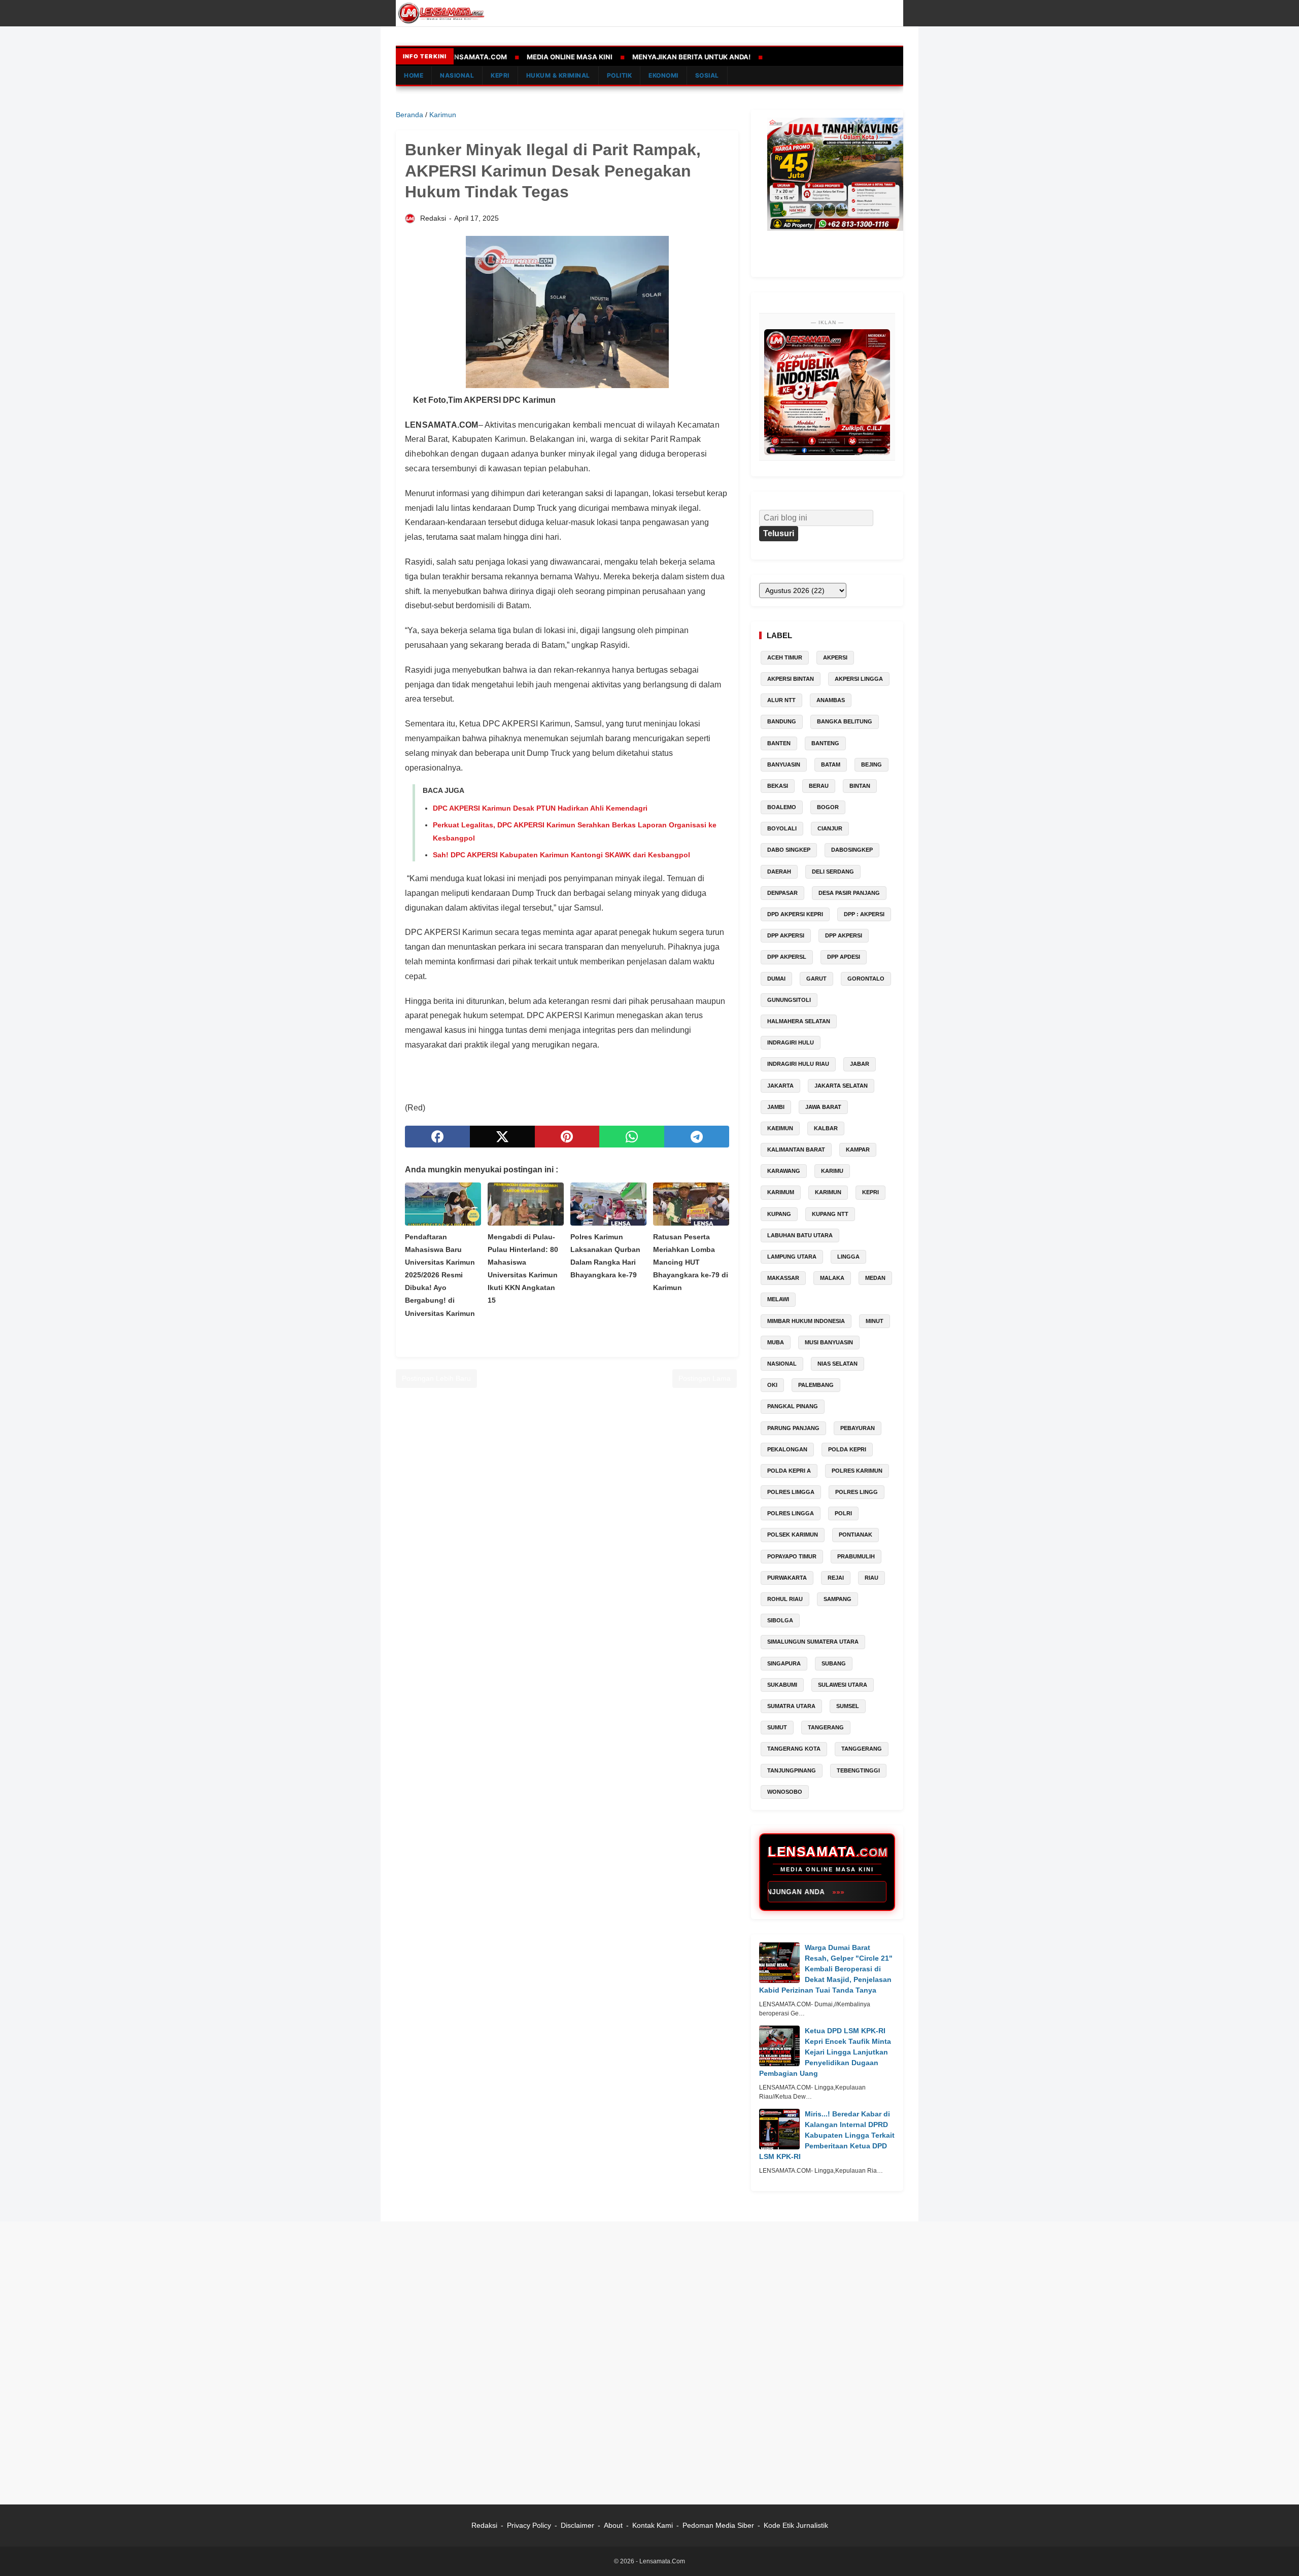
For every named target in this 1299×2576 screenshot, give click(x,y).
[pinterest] (567, 1137)
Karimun (828, 1192)
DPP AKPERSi (786, 935)
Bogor (828, 807)
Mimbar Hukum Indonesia (806, 1321)
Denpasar (782, 893)
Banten (779, 743)
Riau (871, 1578)
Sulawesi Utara (843, 1685)
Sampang (837, 1599)
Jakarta (780, 1086)
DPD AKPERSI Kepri (795, 914)
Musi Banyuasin (829, 1342)
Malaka (832, 1278)
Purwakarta (787, 1578)
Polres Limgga (791, 1492)
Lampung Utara (792, 1257)
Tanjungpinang (792, 1770)
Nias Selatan (837, 1364)
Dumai (776, 979)
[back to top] (1279, 2553)
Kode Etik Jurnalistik (796, 2525)
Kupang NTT (830, 1214)
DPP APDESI (844, 957)
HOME (414, 75)
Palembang (816, 1385)
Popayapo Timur (792, 1556)
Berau (819, 786)
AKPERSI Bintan (791, 679)
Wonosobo (785, 1792)
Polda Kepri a (789, 1471)
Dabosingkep (852, 850)
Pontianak (856, 1535)
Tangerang (826, 1727)
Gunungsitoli (789, 1000)
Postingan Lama (705, 1378)
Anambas (831, 700)
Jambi (776, 1107)
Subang (834, 1663)
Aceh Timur (785, 657)
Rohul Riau (785, 1599)
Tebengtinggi (858, 1770)
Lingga (848, 1257)
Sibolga (780, 1620)
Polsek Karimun (793, 1535)
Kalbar (826, 1128)
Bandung (782, 721)
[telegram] (697, 1137)
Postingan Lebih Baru (436, 1378)
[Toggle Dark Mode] (882, 13)
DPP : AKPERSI (864, 914)
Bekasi (778, 786)
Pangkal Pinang (793, 1406)
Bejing (871, 764)
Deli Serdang (833, 872)
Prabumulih (856, 1556)
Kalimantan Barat (796, 1150)
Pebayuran (858, 1428)
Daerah (779, 872)
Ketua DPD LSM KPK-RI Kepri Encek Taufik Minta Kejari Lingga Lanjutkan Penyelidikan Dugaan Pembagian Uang (825, 2052)
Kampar (858, 1150)
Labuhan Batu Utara (800, 1235)
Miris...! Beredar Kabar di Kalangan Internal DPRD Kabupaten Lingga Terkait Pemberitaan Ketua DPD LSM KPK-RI (827, 2135)
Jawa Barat (823, 1107)
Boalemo (782, 807)
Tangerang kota (794, 1749)
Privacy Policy (529, 2525)
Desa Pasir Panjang (849, 893)
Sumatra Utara (791, 1706)
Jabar (860, 1064)
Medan (875, 1278)
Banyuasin (784, 764)
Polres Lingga (791, 1513)
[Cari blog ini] (897, 13)
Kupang (779, 1214)
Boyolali (782, 828)
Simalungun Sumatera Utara (813, 1642)
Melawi (778, 1299)
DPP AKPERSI (844, 935)
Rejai (836, 1578)
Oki (772, 1385)
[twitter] (502, 1137)
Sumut (777, 1727)
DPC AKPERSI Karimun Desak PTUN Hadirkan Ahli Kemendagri (540, 808)
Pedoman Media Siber (718, 2525)
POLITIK (620, 75)
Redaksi (484, 2525)
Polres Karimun (857, 1471)
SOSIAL (707, 75)
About (613, 2525)
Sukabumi (782, 1685)
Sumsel (848, 1706)
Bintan (860, 786)
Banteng (825, 743)
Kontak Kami (654, 2525)
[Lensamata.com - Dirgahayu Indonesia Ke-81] (827, 392)
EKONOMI (663, 75)
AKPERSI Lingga (859, 679)
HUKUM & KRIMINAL (558, 75)
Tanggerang (862, 1749)
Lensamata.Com (662, 2561)
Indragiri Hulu (791, 1042)
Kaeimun (780, 1128)
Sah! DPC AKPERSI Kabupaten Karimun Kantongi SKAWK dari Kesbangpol (561, 855)
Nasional (782, 1364)
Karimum (781, 1192)
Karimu (832, 1171)
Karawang (784, 1171)
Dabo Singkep (789, 850)
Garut (816, 979)
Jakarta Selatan (841, 1086)
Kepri (870, 1192)
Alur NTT (781, 700)
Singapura (784, 1663)
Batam (831, 764)
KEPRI (500, 75)
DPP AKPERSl (787, 957)
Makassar (783, 1278)
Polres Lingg (857, 1492)
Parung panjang (793, 1428)
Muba (776, 1342)
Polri (843, 1513)
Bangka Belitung (845, 721)
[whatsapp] (632, 1137)
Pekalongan (787, 1449)
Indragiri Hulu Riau (798, 1064)
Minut (875, 1321)
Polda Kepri (847, 1449)
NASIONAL (457, 75)
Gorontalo (866, 979)
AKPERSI (835, 657)
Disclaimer (577, 2525)
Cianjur (830, 828)
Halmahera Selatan (799, 1021)
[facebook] (437, 1137)
